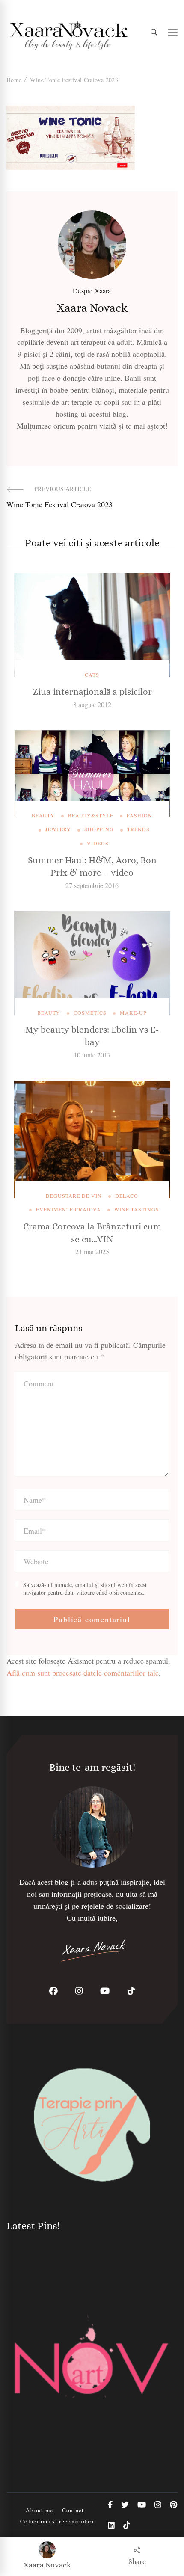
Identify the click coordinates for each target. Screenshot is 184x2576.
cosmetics (90, 1013)
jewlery (58, 829)
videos (98, 843)
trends (138, 829)
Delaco (127, 1196)
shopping (99, 829)
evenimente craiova (68, 1209)
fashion (139, 815)
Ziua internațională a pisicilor (92, 692)
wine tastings (137, 1209)
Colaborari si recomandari (57, 2521)
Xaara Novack (47, 2565)
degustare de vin (74, 1196)
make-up (133, 1013)
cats (92, 675)
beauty (43, 815)
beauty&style (91, 815)
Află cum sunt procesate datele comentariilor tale (83, 1673)
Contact (73, 2510)
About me (40, 2510)
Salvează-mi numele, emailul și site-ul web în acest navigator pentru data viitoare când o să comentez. (85, 1589)
